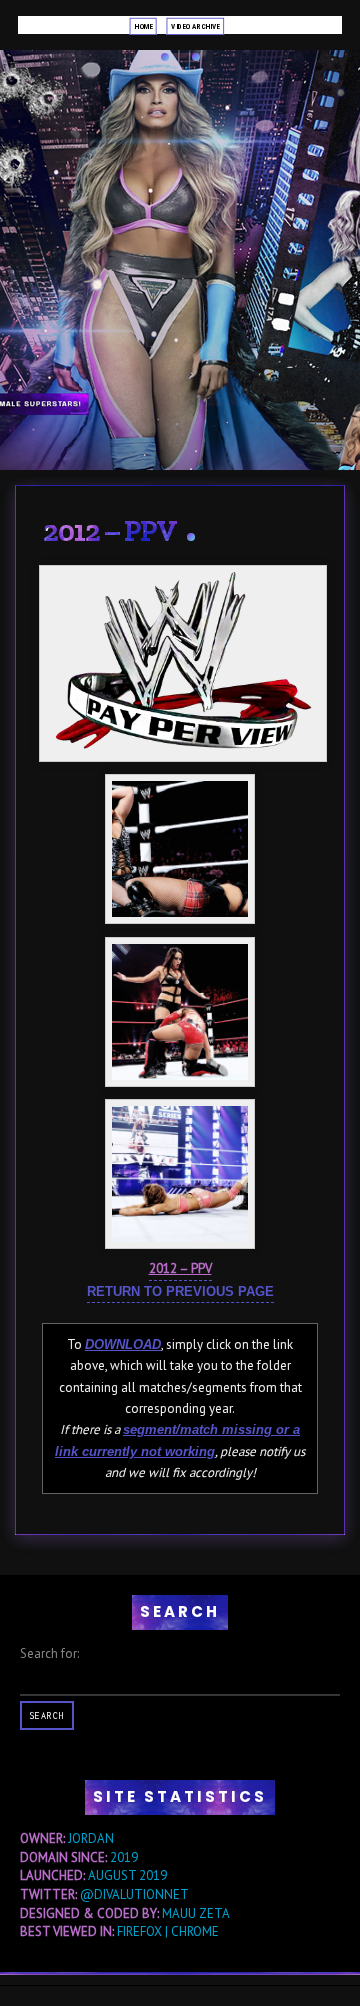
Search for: (49, 1653)
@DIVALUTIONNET (134, 1894)
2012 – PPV (110, 531)
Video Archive (195, 26)
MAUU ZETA (196, 1913)
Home (143, 26)
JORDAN (91, 1838)
